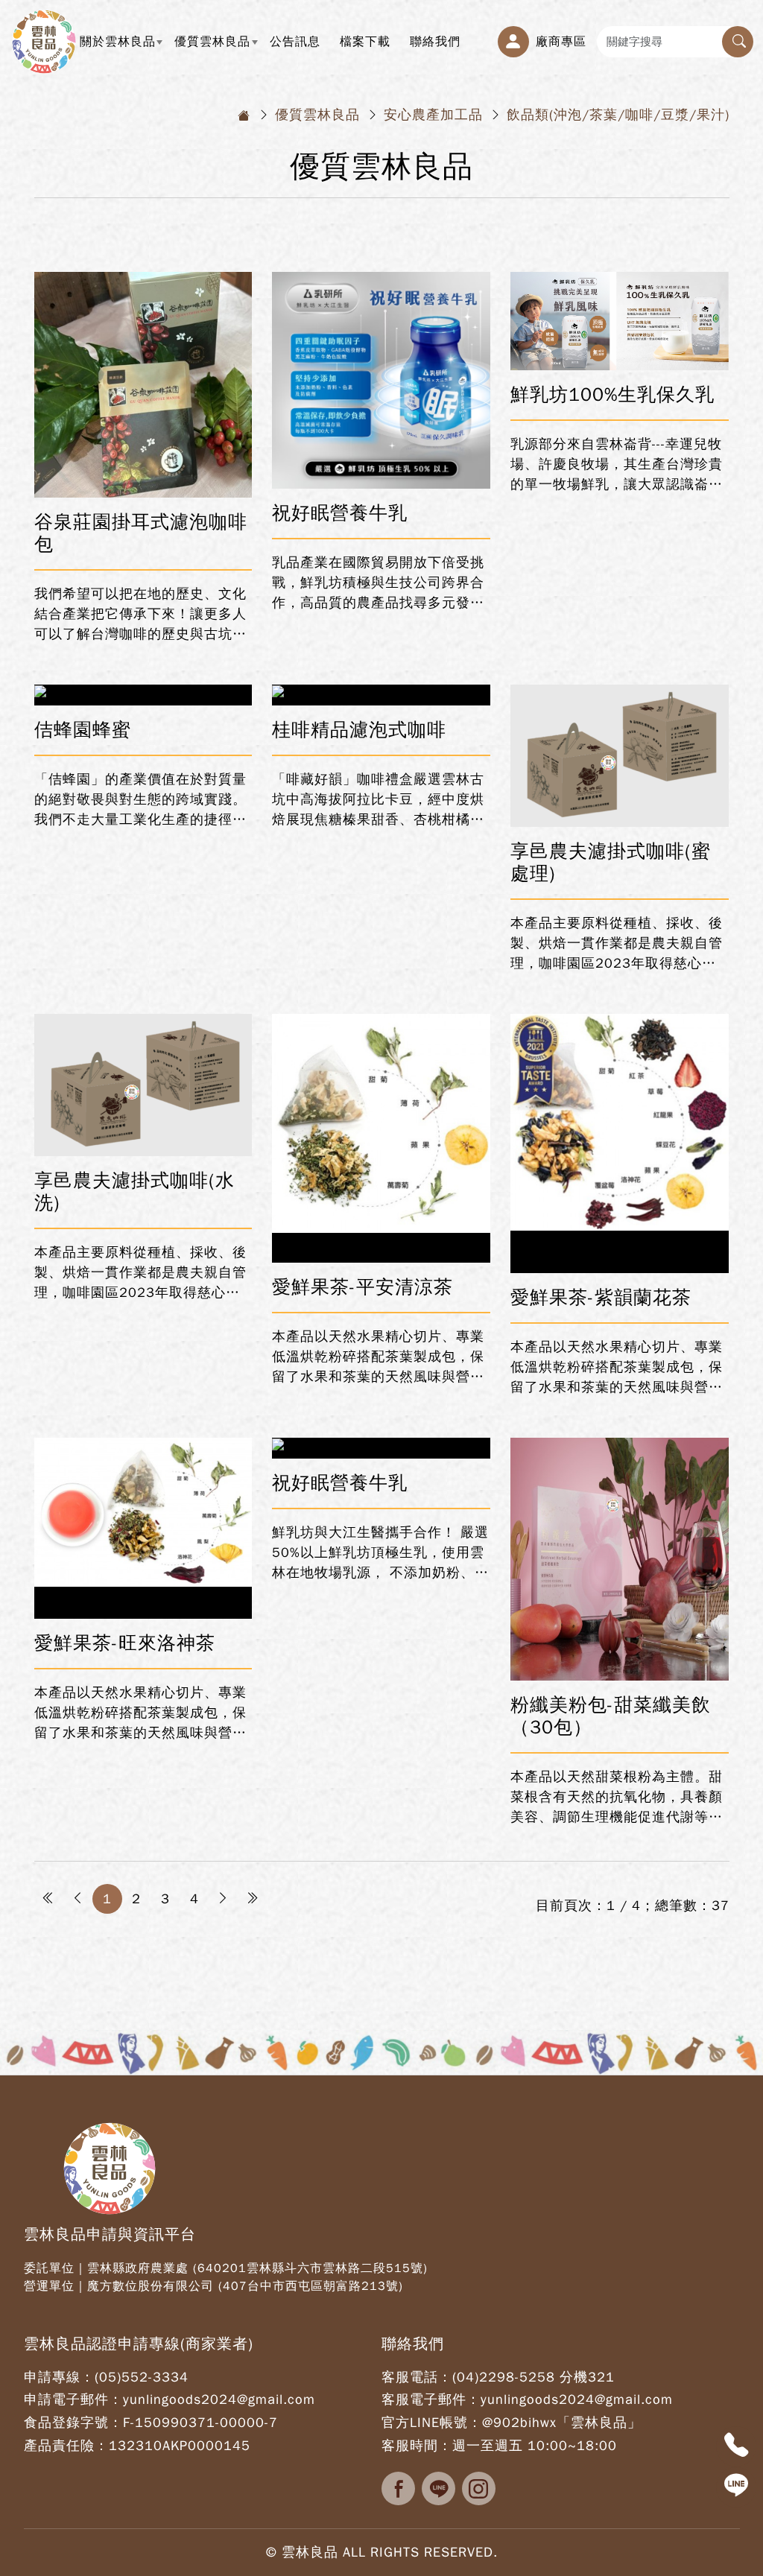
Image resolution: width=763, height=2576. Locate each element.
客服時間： (417, 2446)
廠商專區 (561, 41)
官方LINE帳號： (432, 2423)
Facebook (398, 2488)
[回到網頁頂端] (736, 2528)
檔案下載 (365, 41)
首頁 (244, 115)
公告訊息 (295, 41)
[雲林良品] (44, 41)
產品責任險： (66, 2446)
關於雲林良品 (123, 48)
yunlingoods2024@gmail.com (219, 2399)
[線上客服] (736, 2487)
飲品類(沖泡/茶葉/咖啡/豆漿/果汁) (618, 115)
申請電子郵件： (73, 2399)
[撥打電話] (736, 2446)
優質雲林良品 (217, 48)
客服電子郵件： (431, 2399)
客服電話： (417, 2377)
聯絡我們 (435, 41)
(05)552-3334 (142, 2377)
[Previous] (78, 1899)
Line (439, 2488)
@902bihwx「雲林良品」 (562, 2423)
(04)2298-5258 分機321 (534, 2377)
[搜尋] (738, 42)
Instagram (479, 2488)
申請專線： (59, 2377)
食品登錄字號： (73, 2423)
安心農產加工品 (433, 115)
